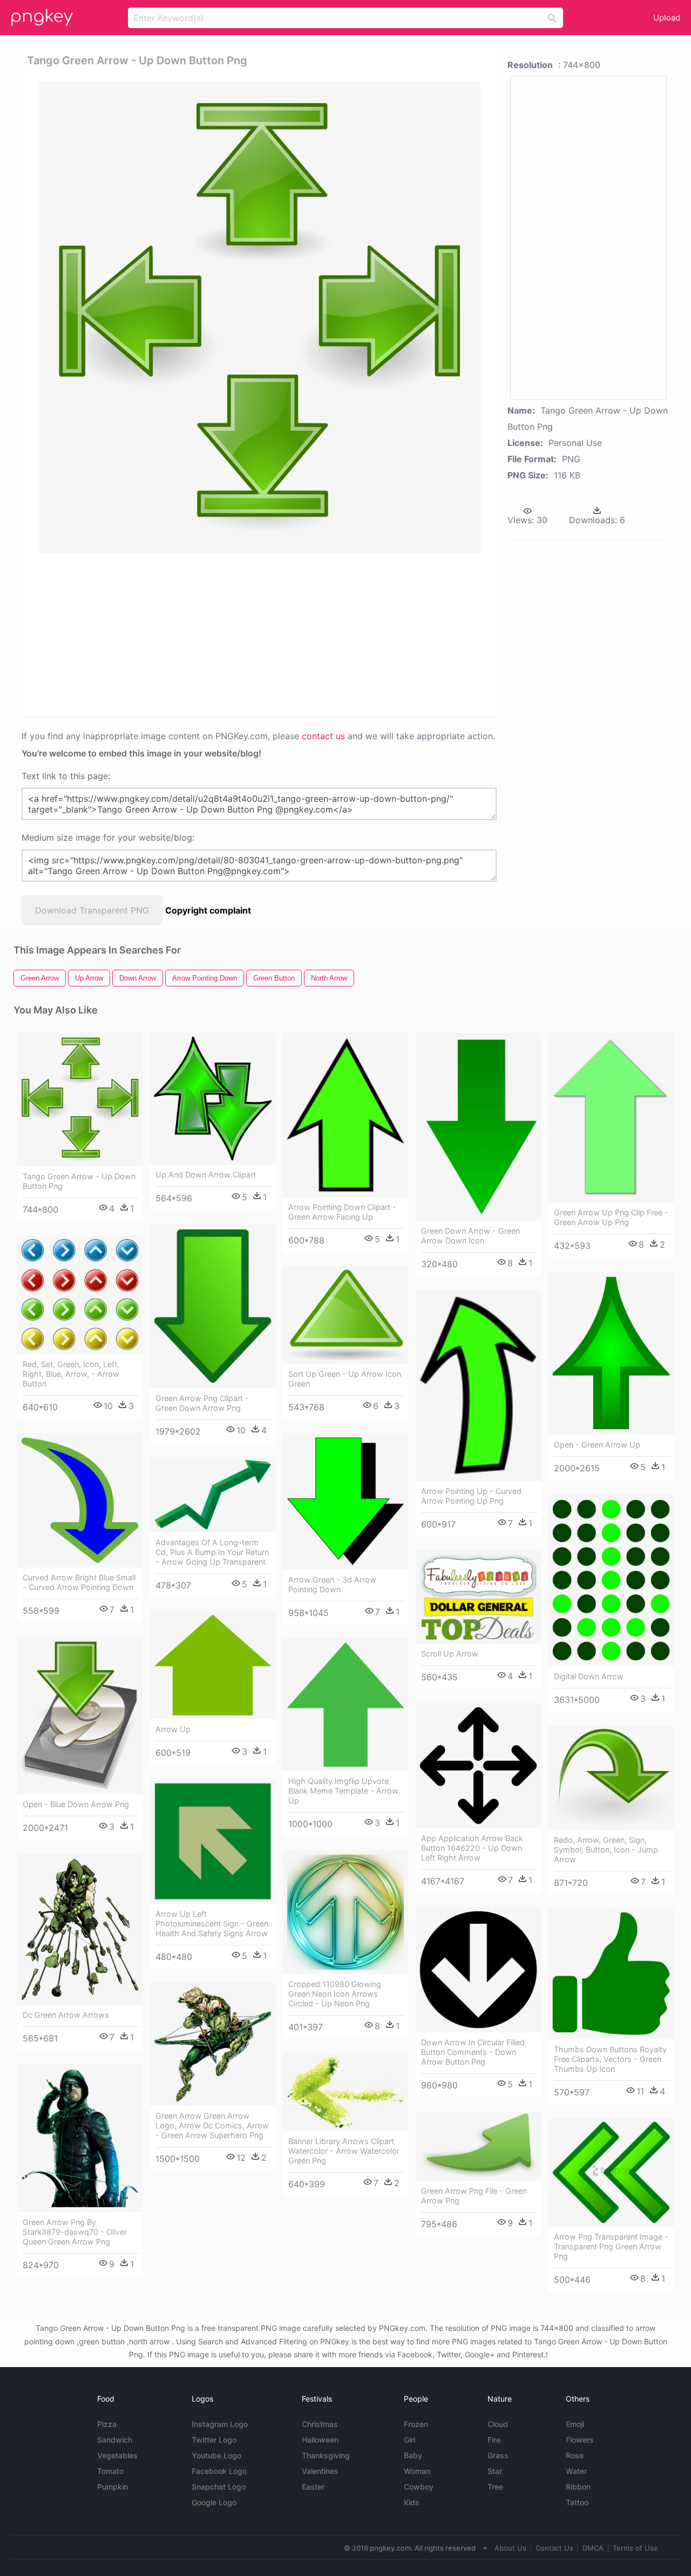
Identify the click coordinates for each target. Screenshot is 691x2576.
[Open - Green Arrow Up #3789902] (611, 1353)
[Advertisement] (261, 634)
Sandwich (115, 2440)
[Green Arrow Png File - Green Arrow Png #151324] (478, 2146)
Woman (417, 2471)
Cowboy (419, 2487)
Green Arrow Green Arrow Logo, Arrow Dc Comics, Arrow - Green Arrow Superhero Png (212, 2125)
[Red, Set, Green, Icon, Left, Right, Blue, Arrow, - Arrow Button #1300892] (80, 1295)
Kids (412, 2502)
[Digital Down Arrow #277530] (611, 1580)
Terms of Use (635, 2548)
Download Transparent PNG (92, 910)
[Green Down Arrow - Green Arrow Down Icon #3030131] (478, 1127)
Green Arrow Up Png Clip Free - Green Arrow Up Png (611, 1217)
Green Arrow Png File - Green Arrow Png (474, 2196)
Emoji (575, 2424)
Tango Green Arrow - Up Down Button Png (79, 1181)
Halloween (320, 2440)
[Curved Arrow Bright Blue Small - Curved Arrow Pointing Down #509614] (80, 1500)
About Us (510, 2548)
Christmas (320, 2424)
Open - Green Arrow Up (597, 1445)
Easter (313, 2487)
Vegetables (117, 2455)
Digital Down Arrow (589, 1676)
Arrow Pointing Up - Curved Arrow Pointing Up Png (471, 1496)
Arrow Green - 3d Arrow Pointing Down (332, 1584)
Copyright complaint (208, 910)
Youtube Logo (216, 2455)
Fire (494, 2440)
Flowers (580, 2440)
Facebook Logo (219, 2471)
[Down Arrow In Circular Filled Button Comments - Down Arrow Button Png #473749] (478, 1970)
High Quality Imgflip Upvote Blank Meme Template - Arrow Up (343, 1791)
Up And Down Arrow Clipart (206, 1175)
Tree (495, 2487)
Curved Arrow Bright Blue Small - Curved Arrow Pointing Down (79, 1582)
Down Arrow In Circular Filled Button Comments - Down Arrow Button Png (473, 2052)
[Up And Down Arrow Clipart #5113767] (213, 1099)
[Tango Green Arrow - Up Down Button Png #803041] (80, 1100)
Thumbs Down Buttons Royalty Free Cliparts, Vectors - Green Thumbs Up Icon (610, 2059)
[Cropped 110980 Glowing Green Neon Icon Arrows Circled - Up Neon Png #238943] (345, 1912)
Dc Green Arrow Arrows (66, 2015)
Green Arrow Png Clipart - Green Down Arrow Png (202, 1403)
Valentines (320, 2471)
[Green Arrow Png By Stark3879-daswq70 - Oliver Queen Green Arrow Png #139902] (80, 2138)
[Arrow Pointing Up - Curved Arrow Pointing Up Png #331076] (478, 1385)
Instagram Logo (220, 2424)
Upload (667, 18)
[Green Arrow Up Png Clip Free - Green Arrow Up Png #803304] (611, 1118)
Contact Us (554, 2548)
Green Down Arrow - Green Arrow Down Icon (470, 1236)
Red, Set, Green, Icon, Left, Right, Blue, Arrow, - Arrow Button (71, 1374)
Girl (409, 2440)
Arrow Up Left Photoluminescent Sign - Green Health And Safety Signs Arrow (212, 1923)
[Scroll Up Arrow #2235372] (478, 1597)
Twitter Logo (214, 2440)
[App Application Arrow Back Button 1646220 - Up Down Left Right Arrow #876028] (478, 1766)
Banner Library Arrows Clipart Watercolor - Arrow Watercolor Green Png (344, 2151)
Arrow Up (173, 1729)
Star (495, 2471)
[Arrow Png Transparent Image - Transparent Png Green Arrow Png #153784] (611, 2172)
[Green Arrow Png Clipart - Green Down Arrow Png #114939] (213, 1306)
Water (576, 2471)
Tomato (110, 2471)
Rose (575, 2455)
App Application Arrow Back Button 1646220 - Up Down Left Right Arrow (472, 1848)
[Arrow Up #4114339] (213, 1665)
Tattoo (577, 2502)
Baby (413, 2455)
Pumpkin (113, 2487)
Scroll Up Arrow (450, 1654)
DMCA (593, 2548)
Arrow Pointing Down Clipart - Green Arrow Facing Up (342, 1212)
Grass (498, 2455)
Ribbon (578, 2487)
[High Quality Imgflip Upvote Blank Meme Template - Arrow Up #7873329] (345, 1705)
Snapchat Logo (219, 2487)
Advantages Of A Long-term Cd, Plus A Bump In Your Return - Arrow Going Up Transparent (212, 1552)
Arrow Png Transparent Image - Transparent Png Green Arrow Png (611, 2246)
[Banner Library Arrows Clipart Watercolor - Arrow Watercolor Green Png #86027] (345, 2092)
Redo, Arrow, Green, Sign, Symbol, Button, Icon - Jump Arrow (606, 1850)
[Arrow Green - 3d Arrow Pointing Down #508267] (345, 1501)
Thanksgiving (326, 2455)
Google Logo (214, 2502)
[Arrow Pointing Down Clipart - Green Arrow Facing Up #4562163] (345, 1115)
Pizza (107, 2424)
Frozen (416, 2424)
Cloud (498, 2424)
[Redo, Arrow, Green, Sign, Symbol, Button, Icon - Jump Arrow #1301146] (611, 1778)
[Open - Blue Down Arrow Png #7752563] (80, 1715)
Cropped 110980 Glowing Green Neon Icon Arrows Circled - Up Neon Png (335, 1994)
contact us (323, 736)
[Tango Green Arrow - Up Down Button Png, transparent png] (259, 317)
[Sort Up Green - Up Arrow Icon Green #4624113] (345, 1315)
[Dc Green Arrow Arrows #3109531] (80, 1929)
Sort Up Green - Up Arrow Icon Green (345, 1379)
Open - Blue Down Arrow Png (76, 1804)
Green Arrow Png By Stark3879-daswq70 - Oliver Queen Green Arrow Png (75, 2232)
